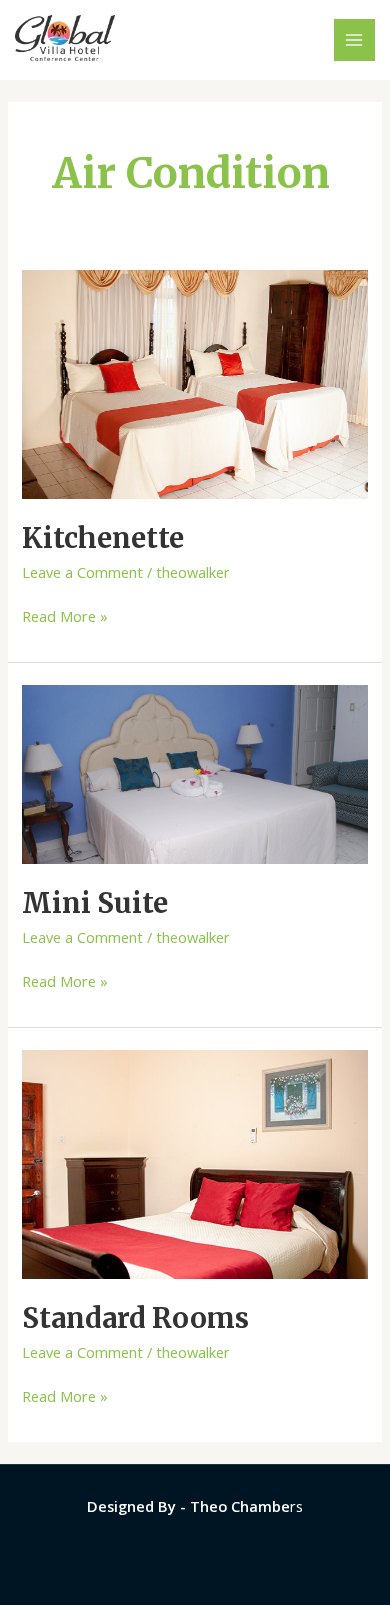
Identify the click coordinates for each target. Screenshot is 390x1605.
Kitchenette (103, 538)
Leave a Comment (82, 572)
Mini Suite (95, 903)
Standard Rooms (135, 1318)
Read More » (65, 615)
